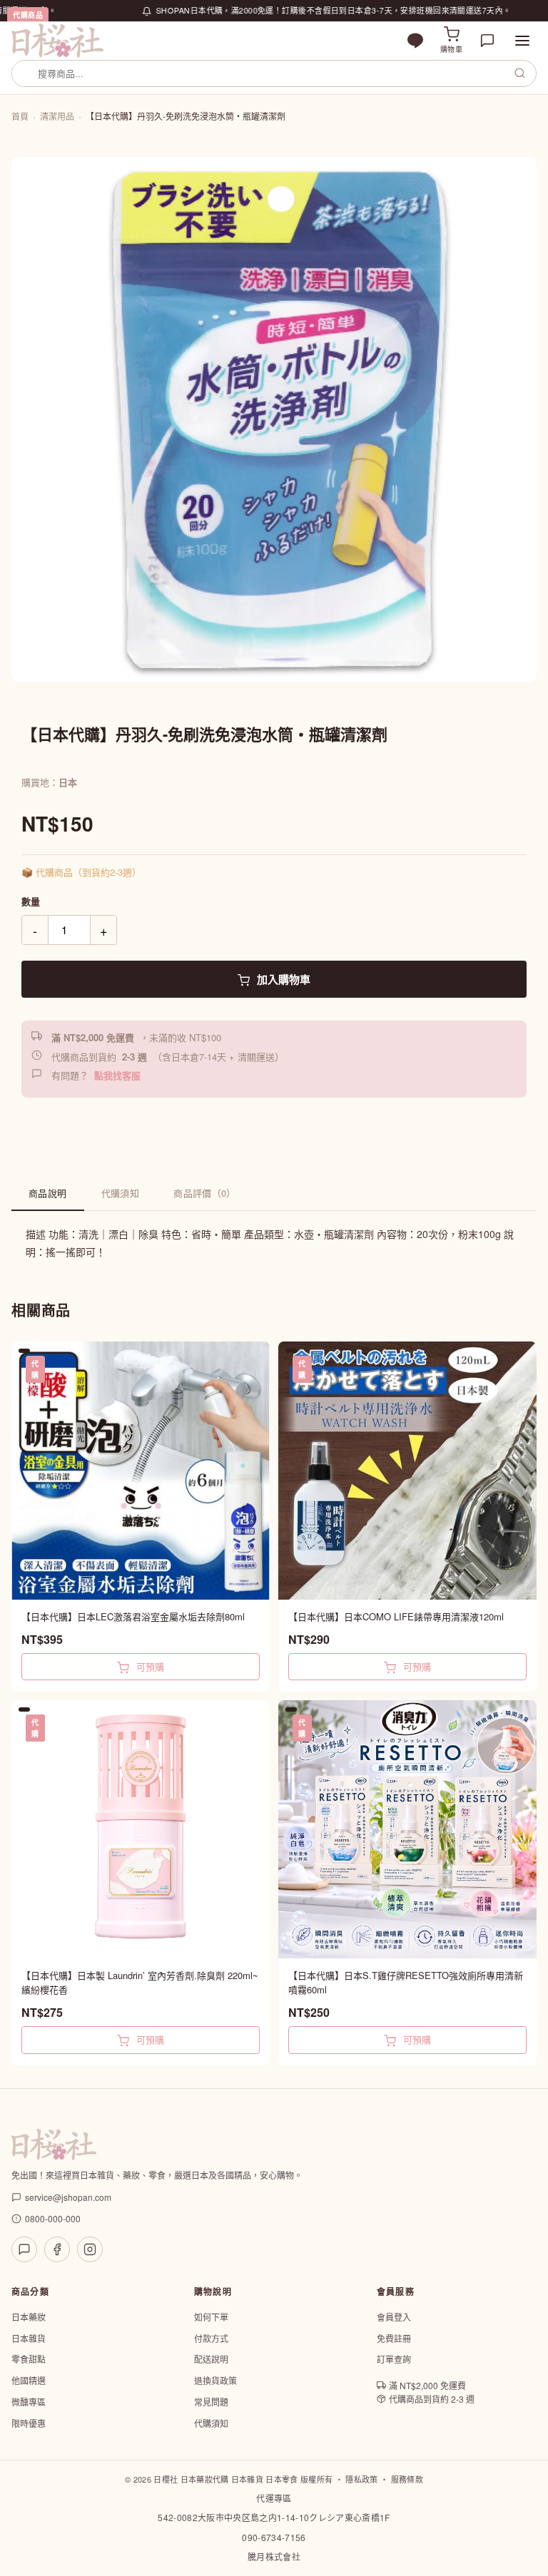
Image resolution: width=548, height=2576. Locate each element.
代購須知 (121, 1193)
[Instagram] (90, 2249)
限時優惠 (29, 2423)
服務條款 (407, 2479)
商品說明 (48, 1193)
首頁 (20, 116)
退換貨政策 (215, 2380)
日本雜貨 (29, 2338)
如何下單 (211, 2317)
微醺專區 (29, 2402)
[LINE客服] (24, 2249)
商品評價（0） (205, 1193)
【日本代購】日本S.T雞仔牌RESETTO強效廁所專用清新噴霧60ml (406, 1982)
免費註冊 (394, 2338)
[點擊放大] (274, 419)
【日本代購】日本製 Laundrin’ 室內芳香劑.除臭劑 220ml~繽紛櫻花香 (140, 1982)
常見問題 (211, 2402)
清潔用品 (57, 116)
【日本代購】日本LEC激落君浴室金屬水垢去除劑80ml (133, 1616)
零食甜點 (29, 2359)
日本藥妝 (29, 2317)
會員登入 (394, 2317)
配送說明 (211, 2359)
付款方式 (211, 2338)
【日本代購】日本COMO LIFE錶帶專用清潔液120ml (396, 1616)
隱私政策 (361, 2479)
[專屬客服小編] (487, 41)
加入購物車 (282, 979)
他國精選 (29, 2380)
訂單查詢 (394, 2359)
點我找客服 (117, 1075)
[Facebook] (57, 2249)
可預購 (149, 1666)
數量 (31, 901)
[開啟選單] (522, 41)
